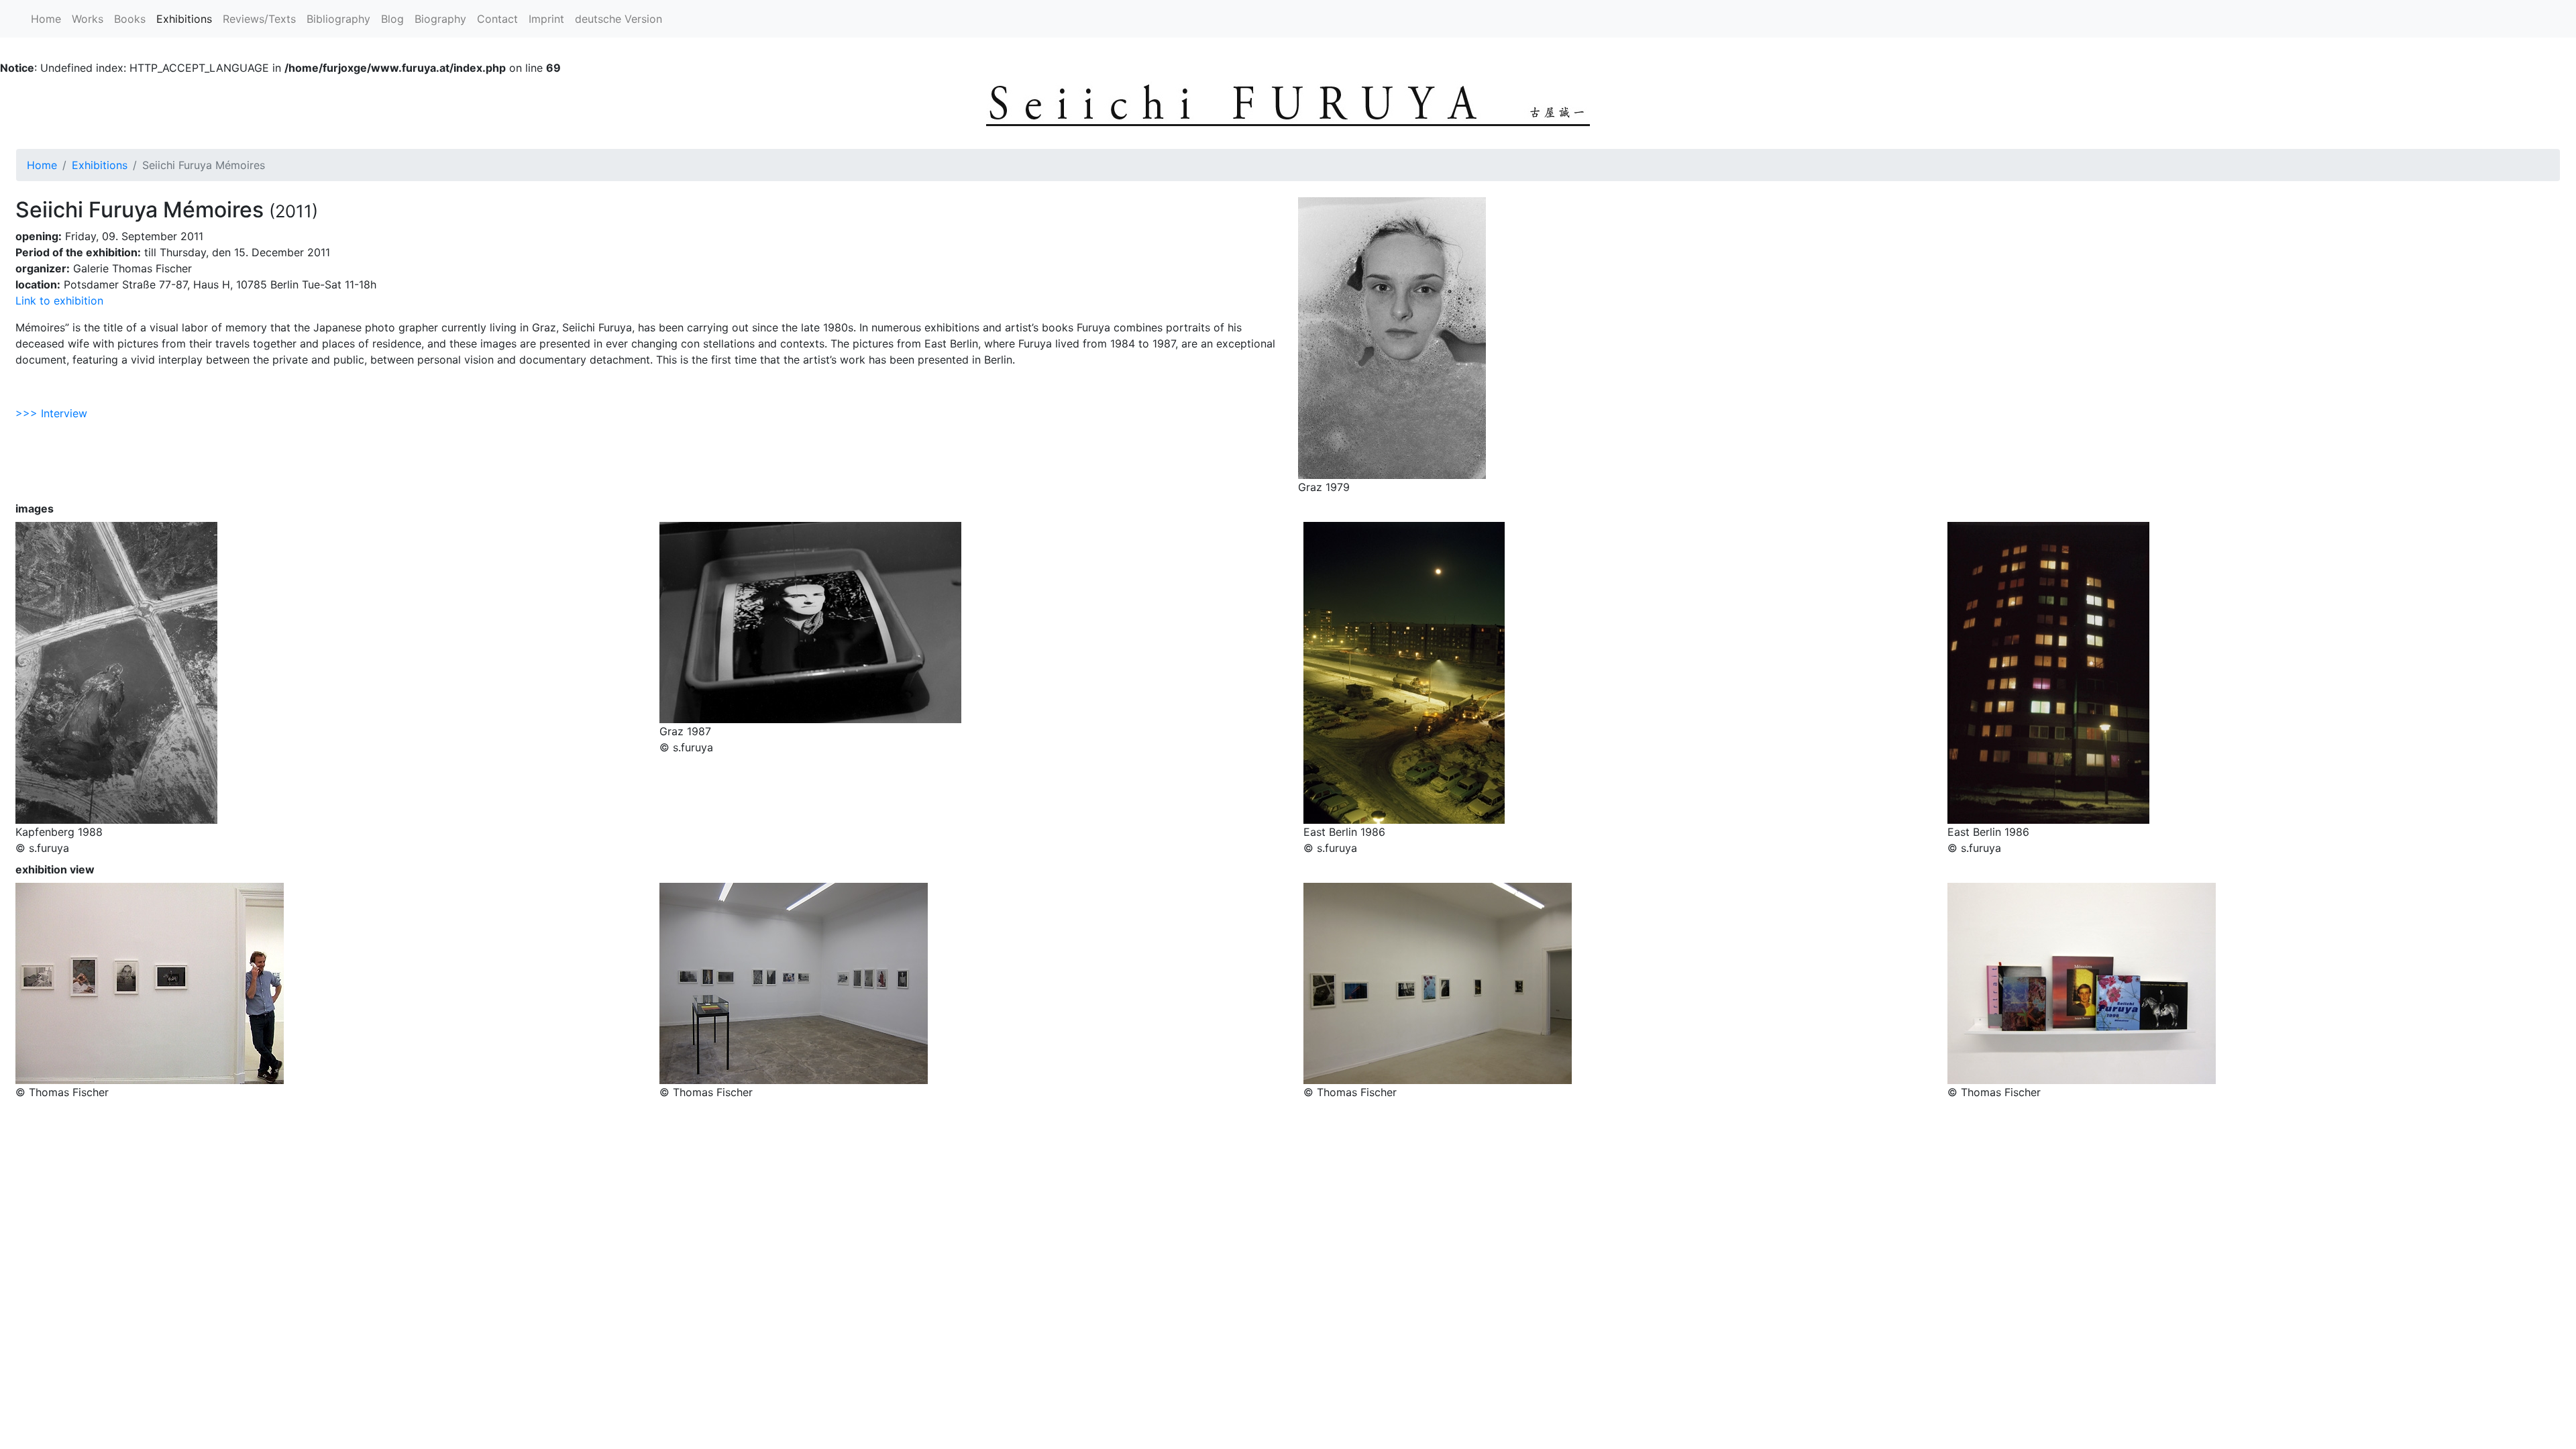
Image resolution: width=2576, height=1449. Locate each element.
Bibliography (338, 19)
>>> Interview (51, 413)
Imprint (546, 19)
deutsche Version (619, 19)
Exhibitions (187, 19)
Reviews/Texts (259, 19)
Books (130, 19)
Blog (392, 19)
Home (46, 19)
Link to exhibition (59, 301)
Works (88, 19)
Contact (497, 19)
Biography (440, 19)
